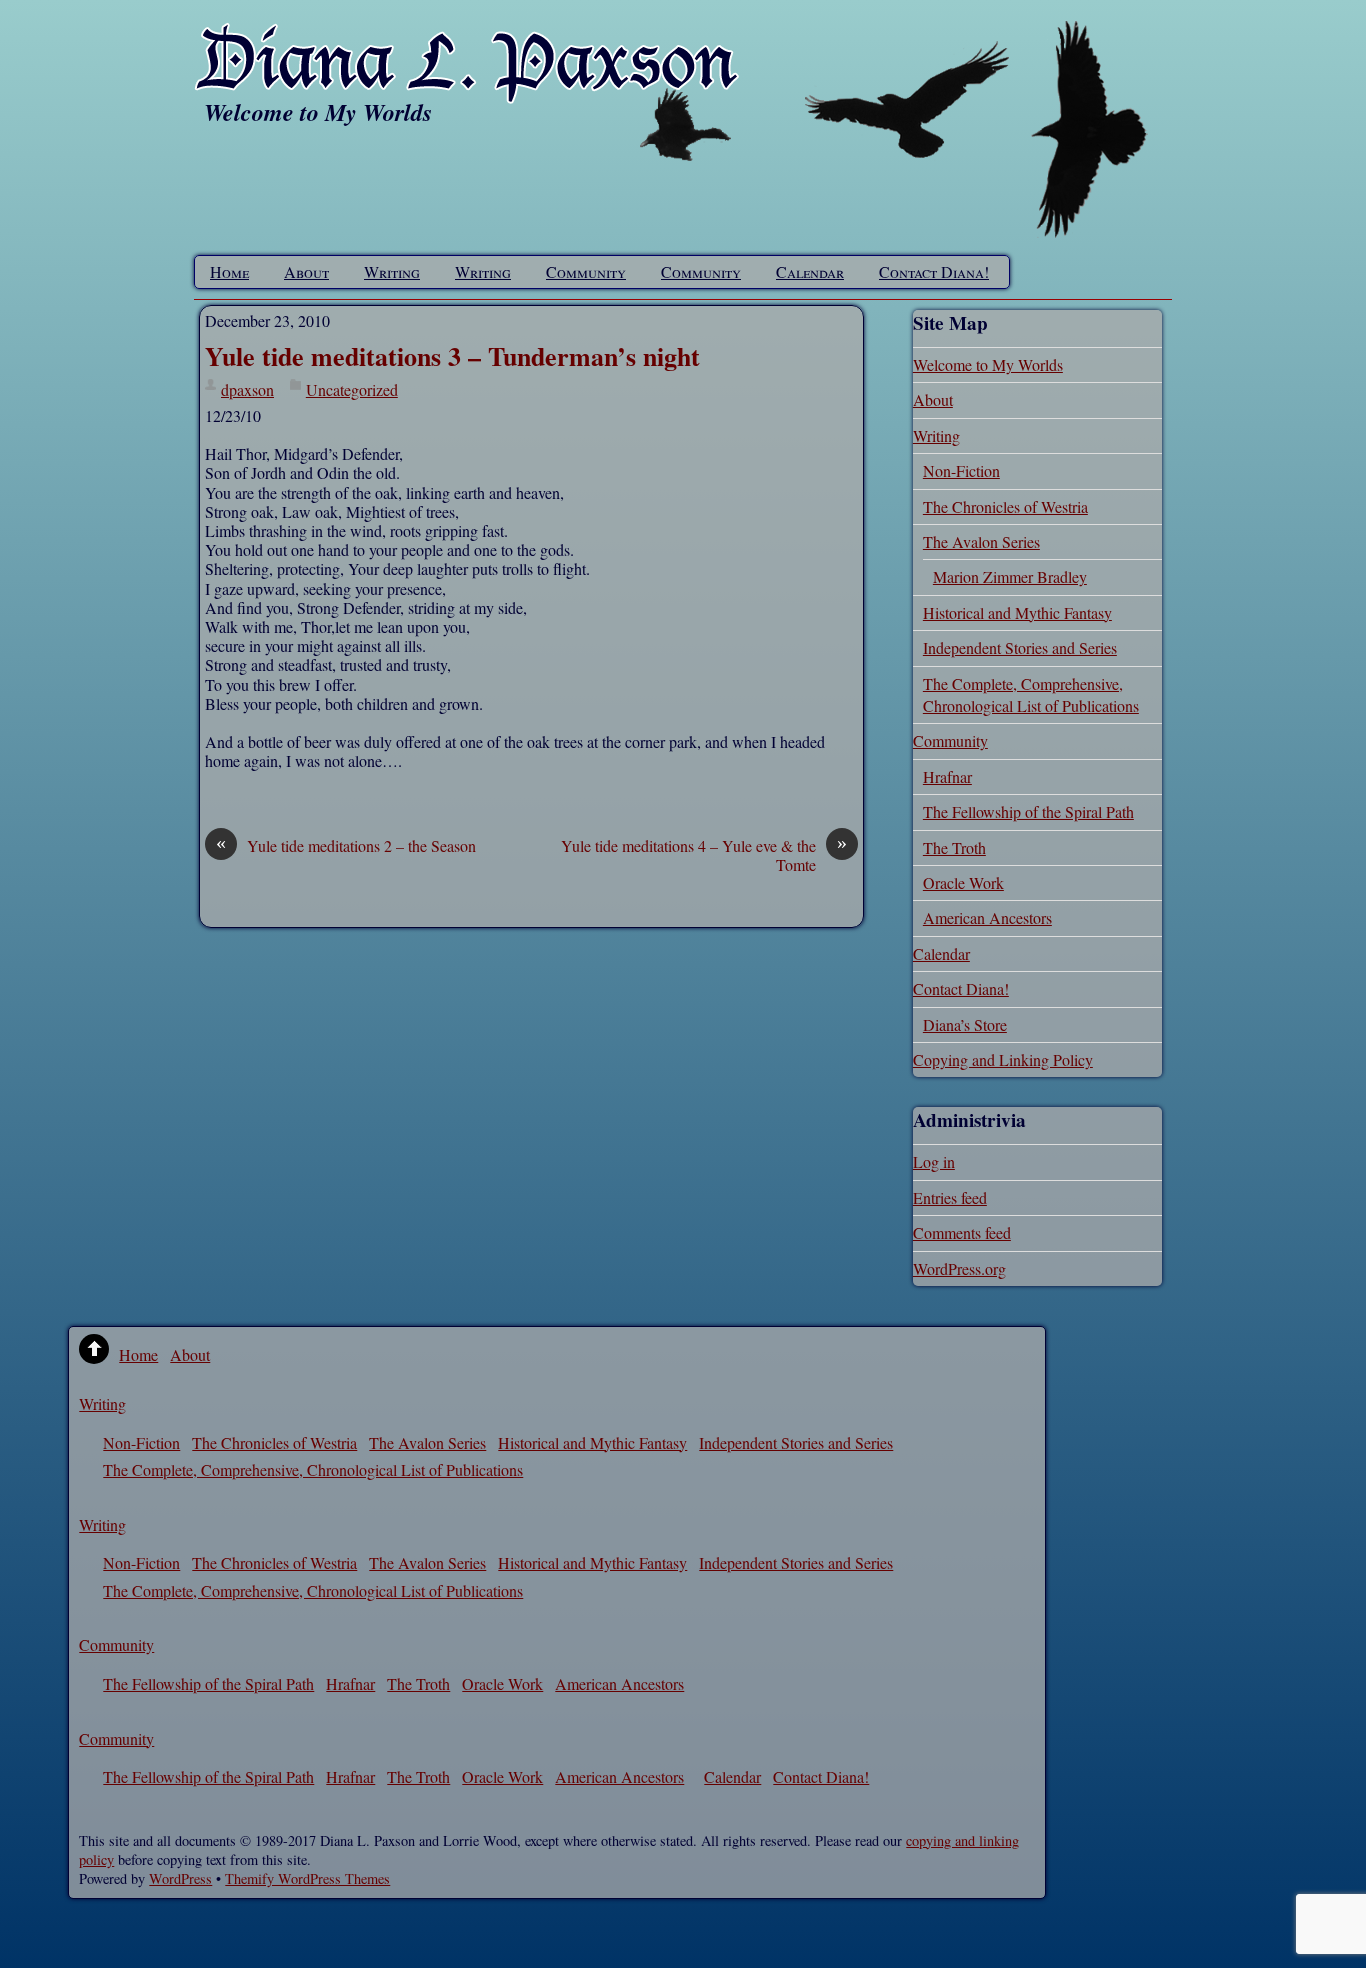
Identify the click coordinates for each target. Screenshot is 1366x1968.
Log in (934, 1161)
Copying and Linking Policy (1003, 1059)
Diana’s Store (965, 1024)
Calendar (810, 271)
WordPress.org (959, 1268)
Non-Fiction (961, 470)
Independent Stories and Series (1020, 647)
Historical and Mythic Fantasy (1017, 612)
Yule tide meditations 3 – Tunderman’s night (452, 356)
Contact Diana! (934, 271)
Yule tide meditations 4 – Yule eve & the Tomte (704, 855)
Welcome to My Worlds (988, 364)
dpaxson (247, 389)
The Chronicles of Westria (1005, 506)
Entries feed (950, 1197)
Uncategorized (352, 389)
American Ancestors (987, 917)
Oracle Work (963, 882)
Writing (392, 271)
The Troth (954, 847)
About (306, 271)
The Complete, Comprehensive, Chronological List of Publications (1031, 694)
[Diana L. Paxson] (467, 91)
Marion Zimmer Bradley (1010, 576)
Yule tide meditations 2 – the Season (346, 845)
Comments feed (962, 1232)
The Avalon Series (981, 541)
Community (586, 271)
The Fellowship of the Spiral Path (1028, 811)
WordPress (180, 1878)
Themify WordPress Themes (307, 1878)
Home (229, 271)
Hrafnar (947, 776)
